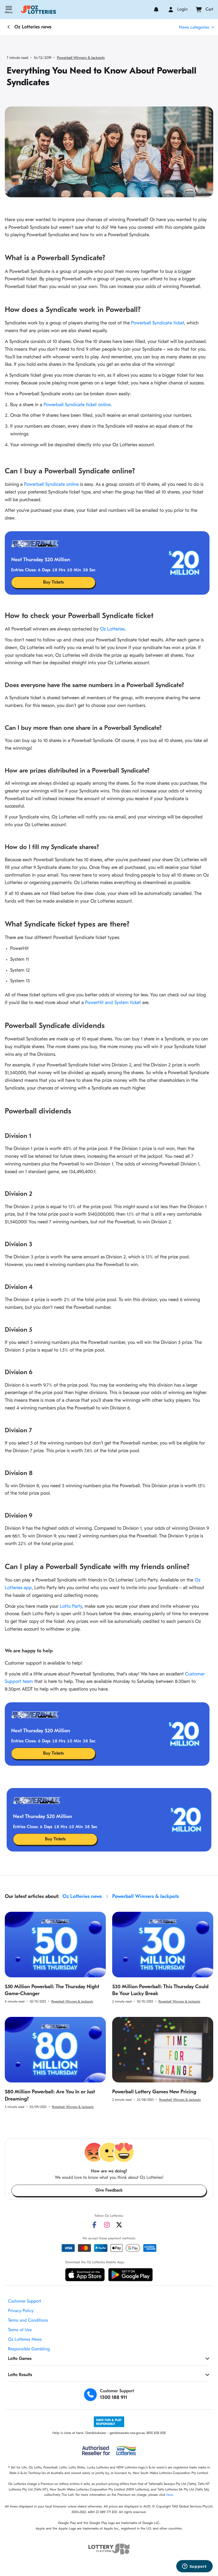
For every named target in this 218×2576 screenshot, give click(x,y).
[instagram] (107, 2225)
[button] (9, 10)
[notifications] (156, 10)
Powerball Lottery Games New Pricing (154, 2092)
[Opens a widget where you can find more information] (194, 2567)
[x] (119, 2225)
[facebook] (94, 2225)
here (170, 2495)
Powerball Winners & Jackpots (81, 58)
